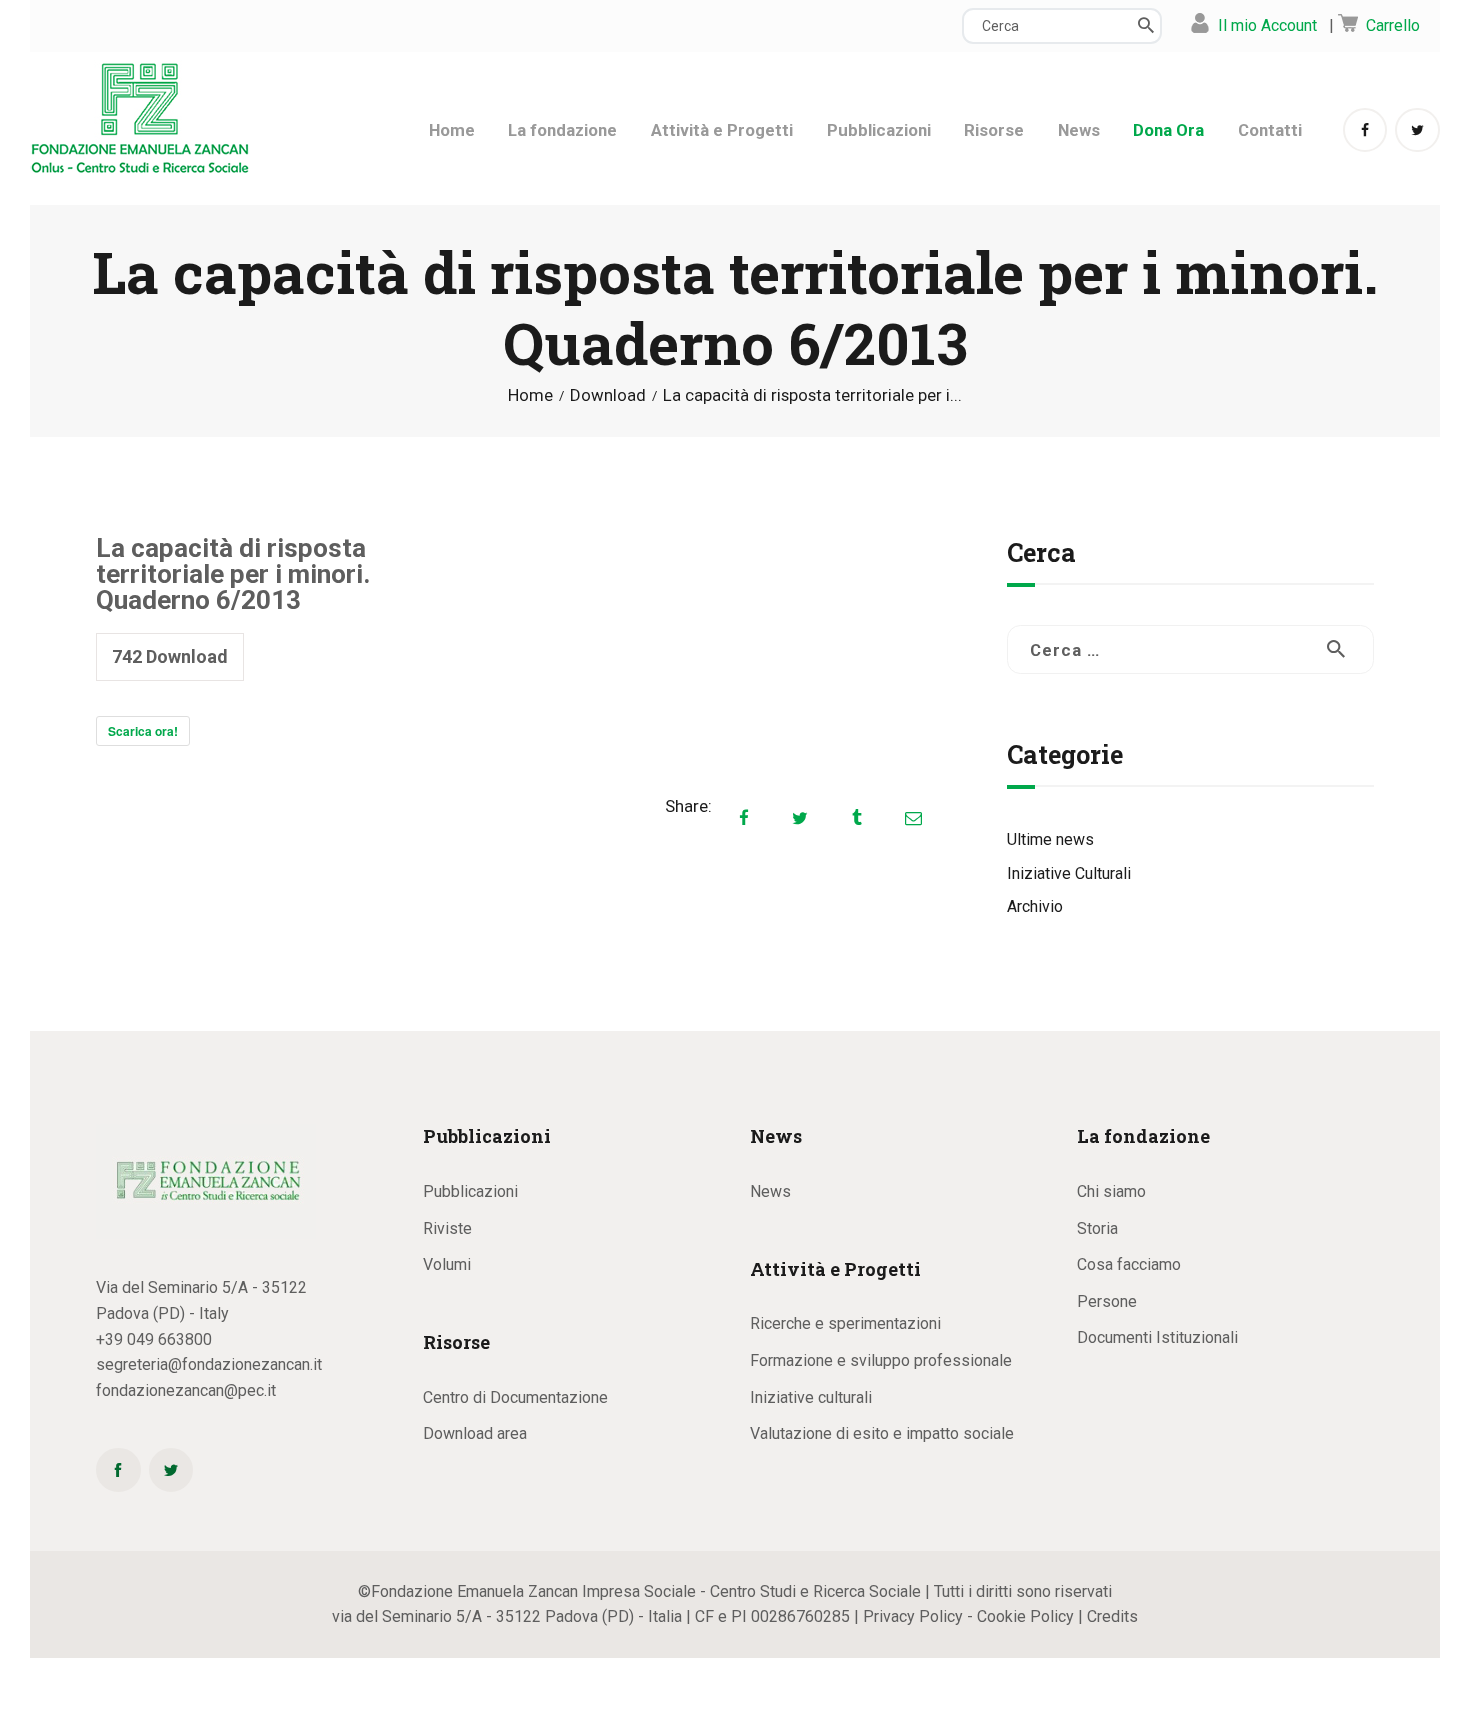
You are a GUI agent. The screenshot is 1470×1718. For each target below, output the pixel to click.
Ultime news (1050, 839)
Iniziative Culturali (1069, 873)
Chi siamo (1111, 1191)
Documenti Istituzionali (1157, 1337)
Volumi (447, 1264)
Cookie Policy (1025, 1616)
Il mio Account (1267, 25)
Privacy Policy (913, 1616)
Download (608, 395)
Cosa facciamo (1129, 1264)
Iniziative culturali (811, 1397)
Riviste (447, 1228)
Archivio (1035, 906)
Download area (475, 1433)
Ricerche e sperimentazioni (845, 1323)
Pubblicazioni (470, 1191)
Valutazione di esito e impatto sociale (882, 1433)
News (770, 1191)
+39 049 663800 (154, 1339)
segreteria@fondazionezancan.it (209, 1364)
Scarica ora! (143, 731)
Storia (1097, 1228)
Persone (1107, 1301)
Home (530, 395)
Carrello (1393, 25)
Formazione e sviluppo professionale (881, 1360)
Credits (1112, 1616)
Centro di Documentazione (515, 1397)
